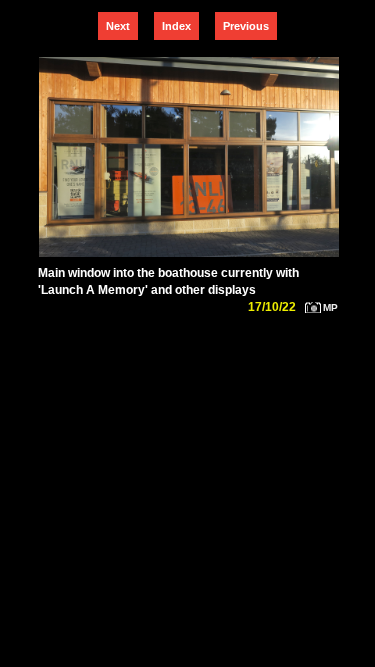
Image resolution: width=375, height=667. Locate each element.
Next (118, 26)
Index (176, 26)
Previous (246, 26)
